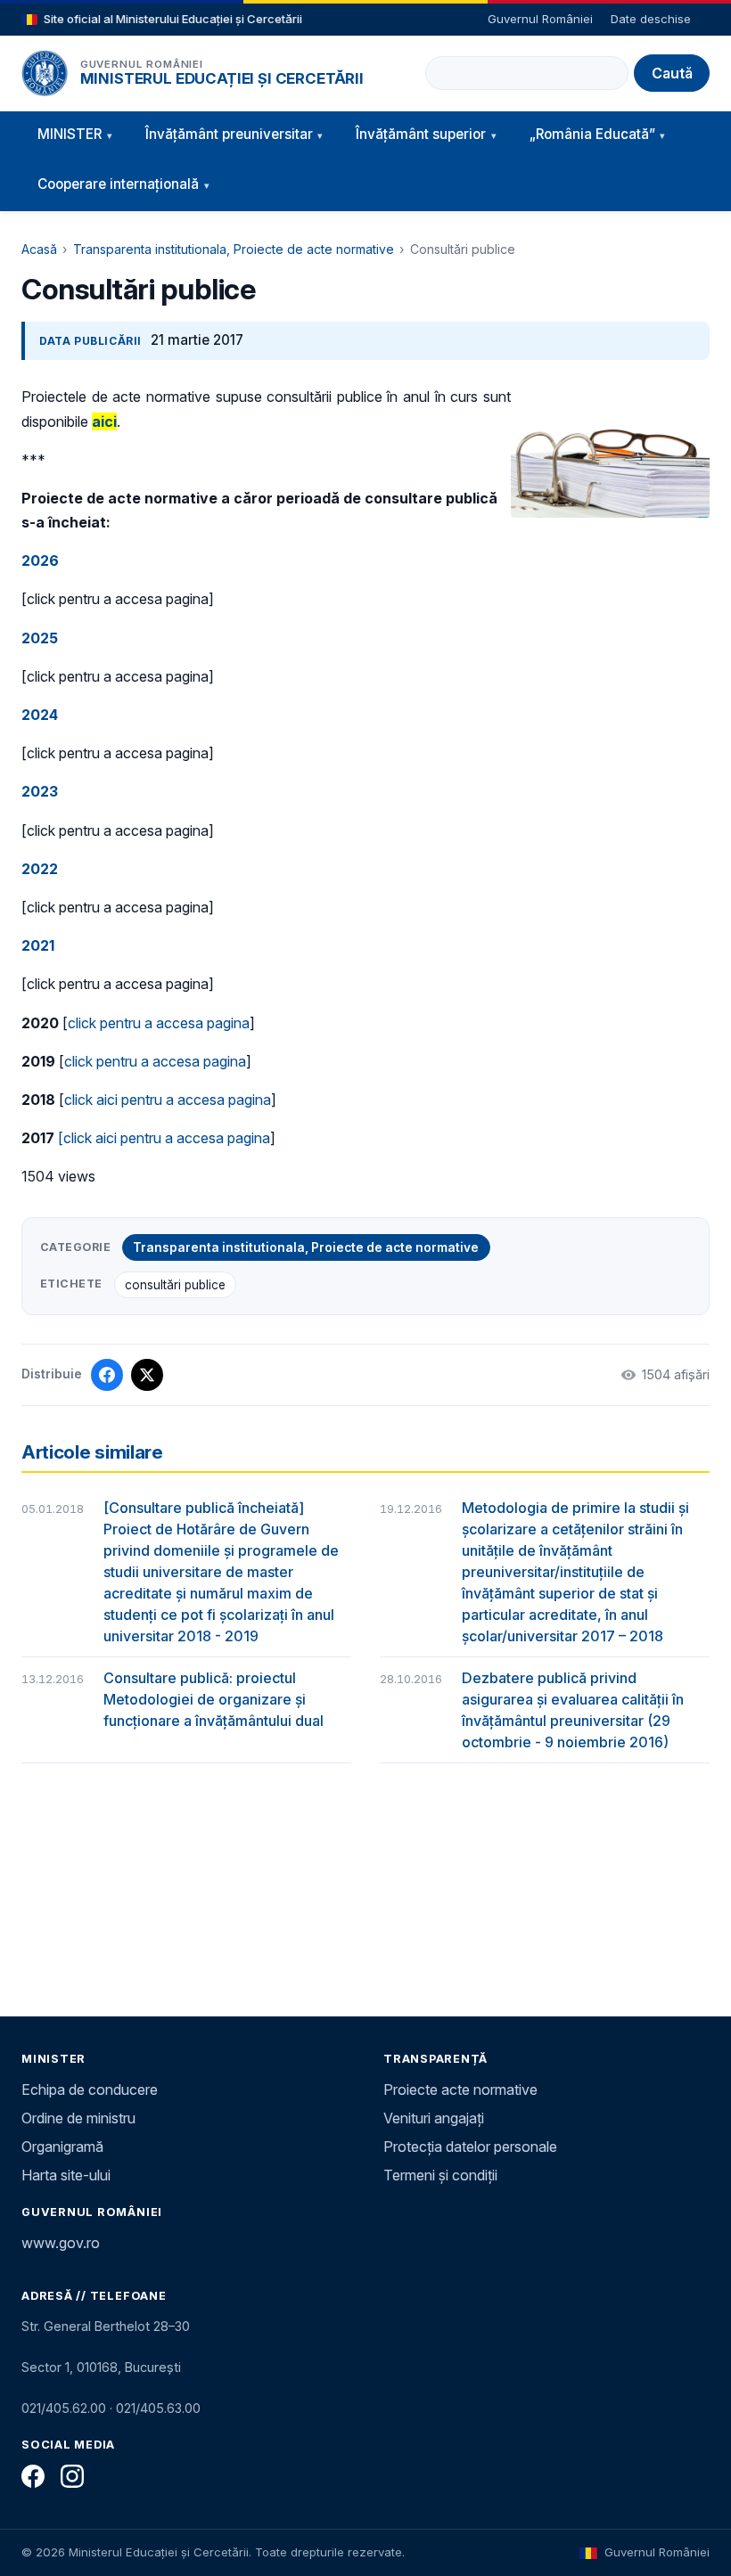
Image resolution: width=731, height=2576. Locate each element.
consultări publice (175, 1285)
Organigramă (62, 2147)
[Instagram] (72, 2476)
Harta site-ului (66, 2175)
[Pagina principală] (45, 73)
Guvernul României (540, 19)
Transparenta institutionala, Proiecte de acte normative (234, 249)
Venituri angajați (434, 2118)
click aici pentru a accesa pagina (168, 1100)
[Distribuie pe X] (147, 1375)
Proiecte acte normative (460, 2089)
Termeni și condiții (440, 2175)
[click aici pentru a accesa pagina (164, 1138)
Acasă (39, 249)
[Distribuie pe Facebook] (107, 1375)
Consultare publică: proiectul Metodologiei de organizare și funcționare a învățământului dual (214, 1699)
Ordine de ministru (78, 2118)
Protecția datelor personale (470, 2147)
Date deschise (651, 19)
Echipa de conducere (90, 2089)
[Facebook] (33, 2476)
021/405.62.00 (64, 2408)
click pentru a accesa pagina (159, 1023)
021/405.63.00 (158, 2408)
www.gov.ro (61, 2243)
